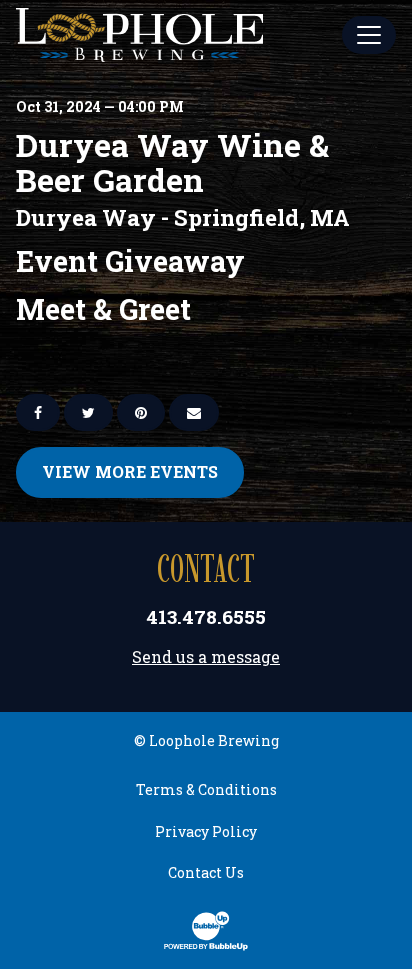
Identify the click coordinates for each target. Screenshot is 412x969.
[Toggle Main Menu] (369, 35)
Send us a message (206, 656)
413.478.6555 (206, 616)
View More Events (130, 471)
